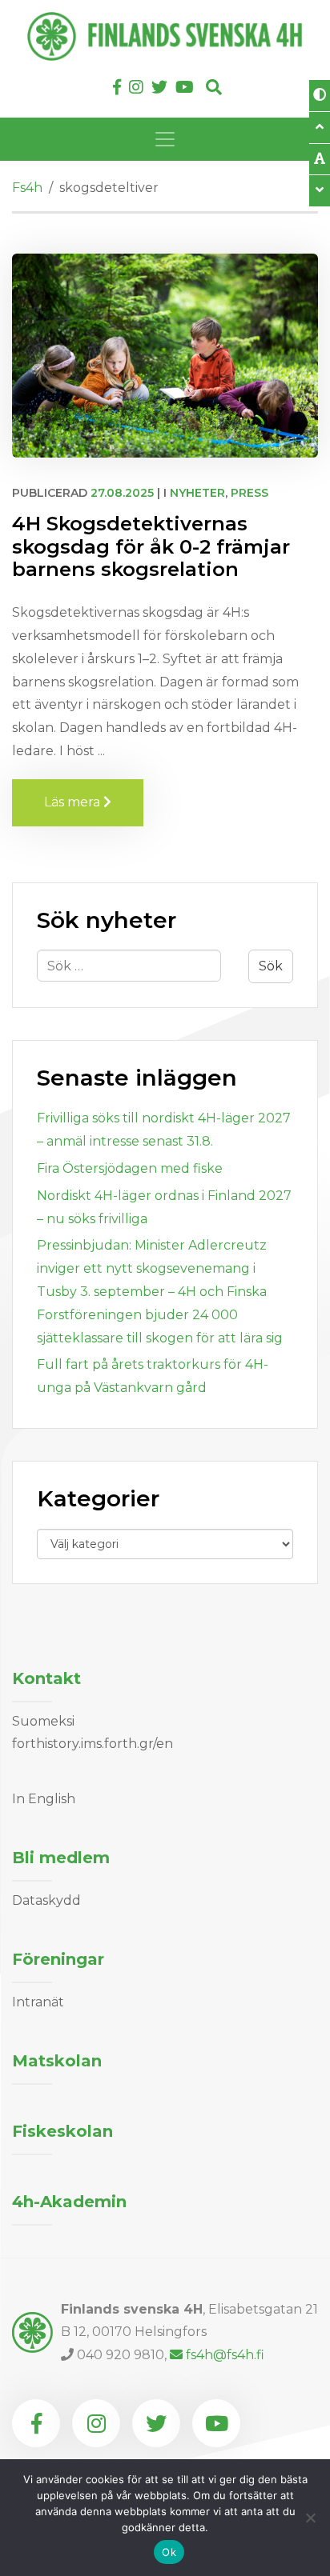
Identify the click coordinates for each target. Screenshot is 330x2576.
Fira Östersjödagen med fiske (130, 1168)
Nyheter (197, 493)
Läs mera (94, 802)
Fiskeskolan (62, 2131)
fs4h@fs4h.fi (225, 2355)
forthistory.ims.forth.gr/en (93, 1744)
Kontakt (46, 1678)
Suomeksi (43, 1721)
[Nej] (310, 2518)
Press (250, 493)
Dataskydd (46, 1900)
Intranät (38, 2002)
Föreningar (58, 1959)
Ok (169, 2552)
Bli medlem (61, 1858)
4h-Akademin (69, 2202)
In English (44, 1799)
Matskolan (57, 2061)
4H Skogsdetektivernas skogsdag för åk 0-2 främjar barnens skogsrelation (151, 547)
